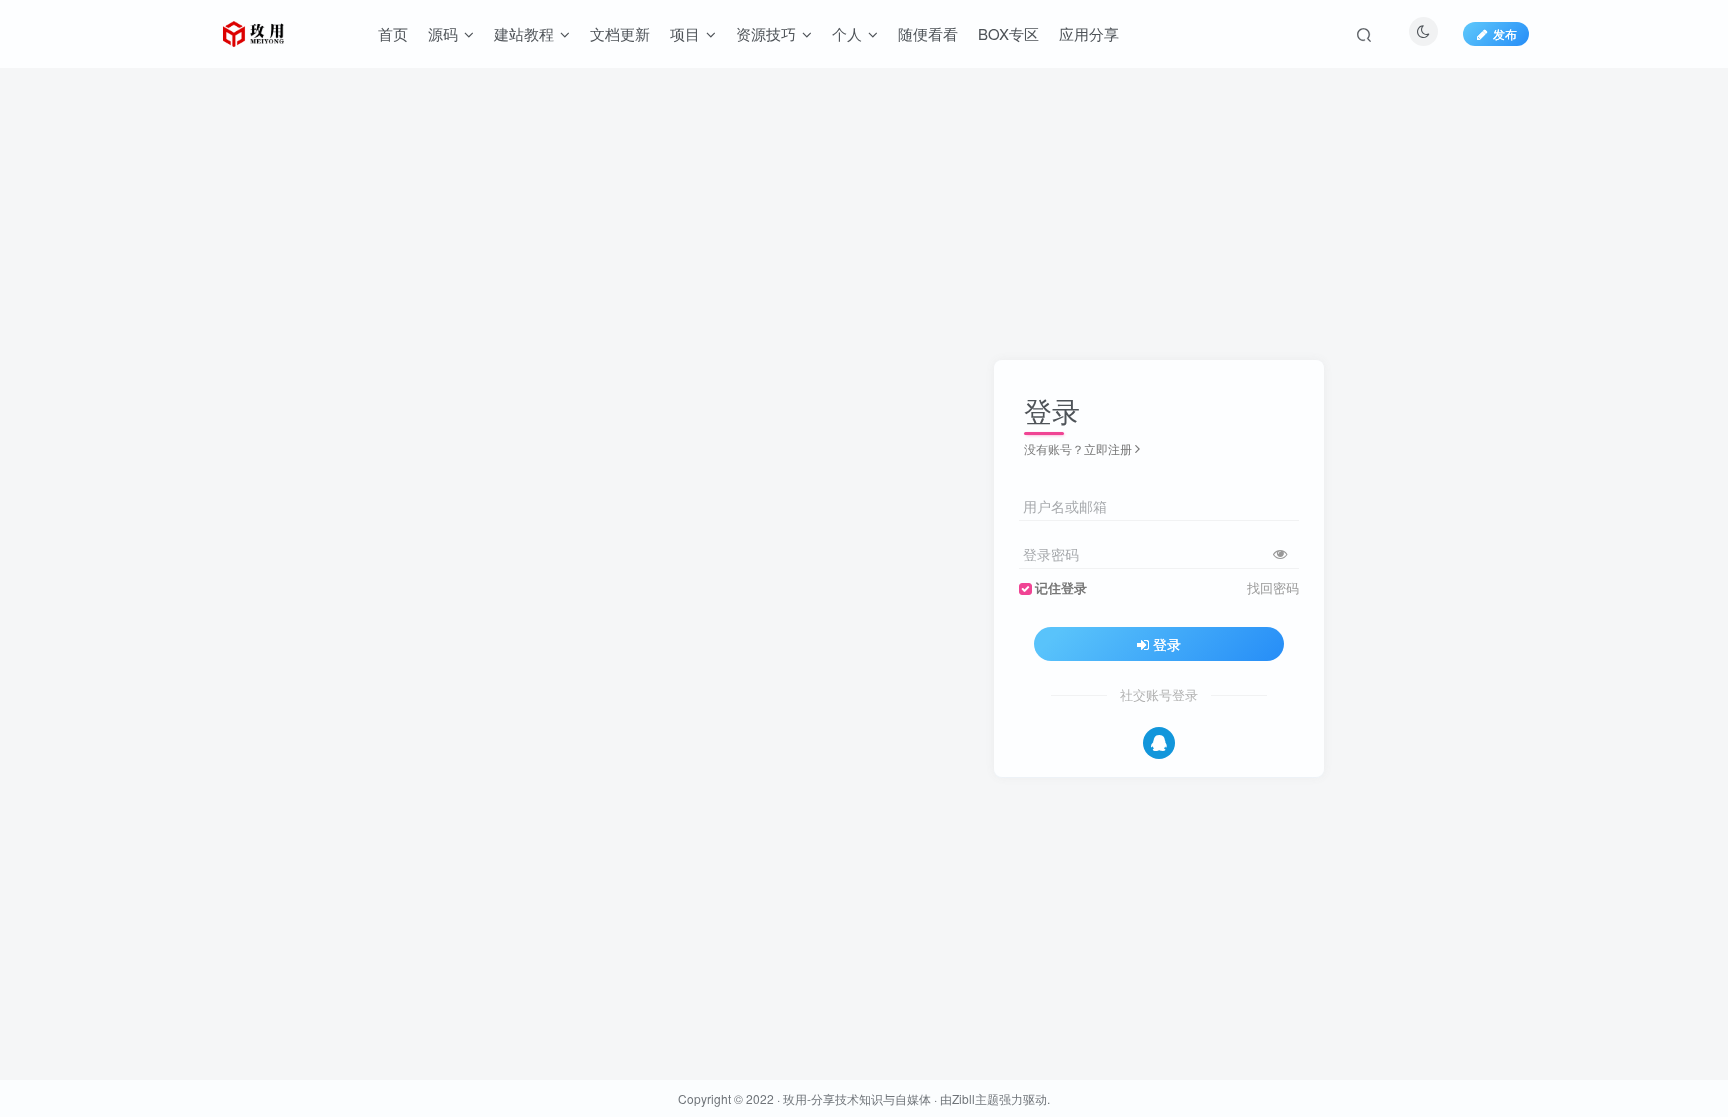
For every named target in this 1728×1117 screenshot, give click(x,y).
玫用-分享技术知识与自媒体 (857, 1098)
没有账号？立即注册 (1078, 448)
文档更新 (620, 33)
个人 (847, 33)
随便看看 (928, 33)
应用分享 (1089, 33)
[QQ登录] (1159, 743)
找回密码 (1273, 588)
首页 (393, 33)
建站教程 (524, 33)
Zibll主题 (975, 1098)
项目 (685, 33)
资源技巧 (766, 33)
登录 (1167, 644)
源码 (443, 33)
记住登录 (1061, 588)
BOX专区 (1008, 33)
